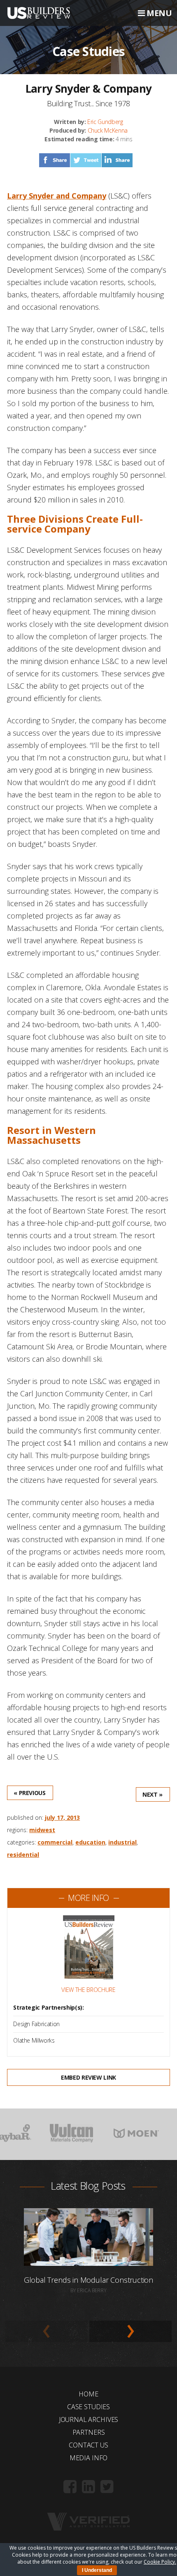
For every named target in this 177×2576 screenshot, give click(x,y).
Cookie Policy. (160, 2562)
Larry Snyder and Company (57, 196)
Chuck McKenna (108, 130)
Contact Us (88, 2445)
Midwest (42, 1830)
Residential (23, 1855)
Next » (153, 1794)
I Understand (97, 2570)
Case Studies (88, 2407)
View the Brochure (88, 1990)
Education (90, 1842)
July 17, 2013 (62, 1817)
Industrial (122, 1842)
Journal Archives (88, 2419)
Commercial (55, 1842)
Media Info (88, 2458)
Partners (89, 2432)
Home (88, 2394)
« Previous (30, 1793)
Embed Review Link (88, 2077)
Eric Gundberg (105, 122)
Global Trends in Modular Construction (88, 2280)
